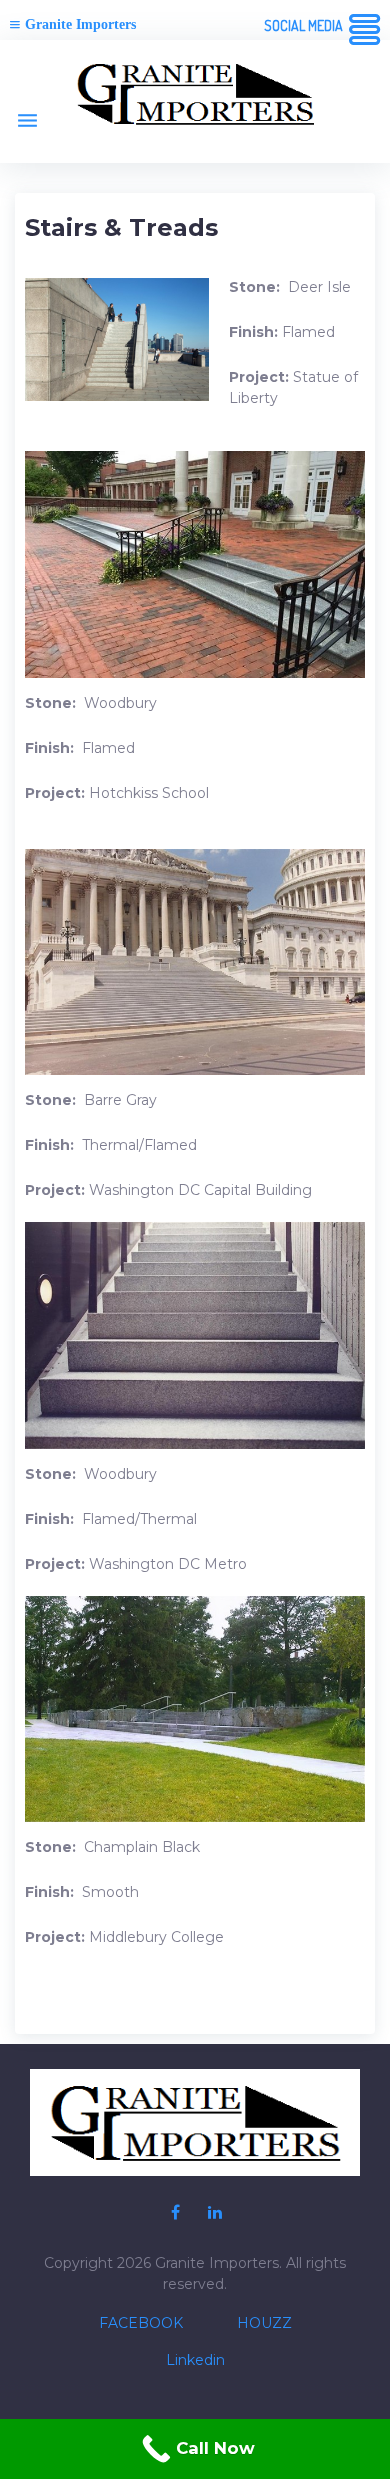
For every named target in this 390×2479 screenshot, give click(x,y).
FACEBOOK (141, 2323)
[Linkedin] (215, 2213)
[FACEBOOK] (175, 2213)
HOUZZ (264, 2323)
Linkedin (195, 2360)
